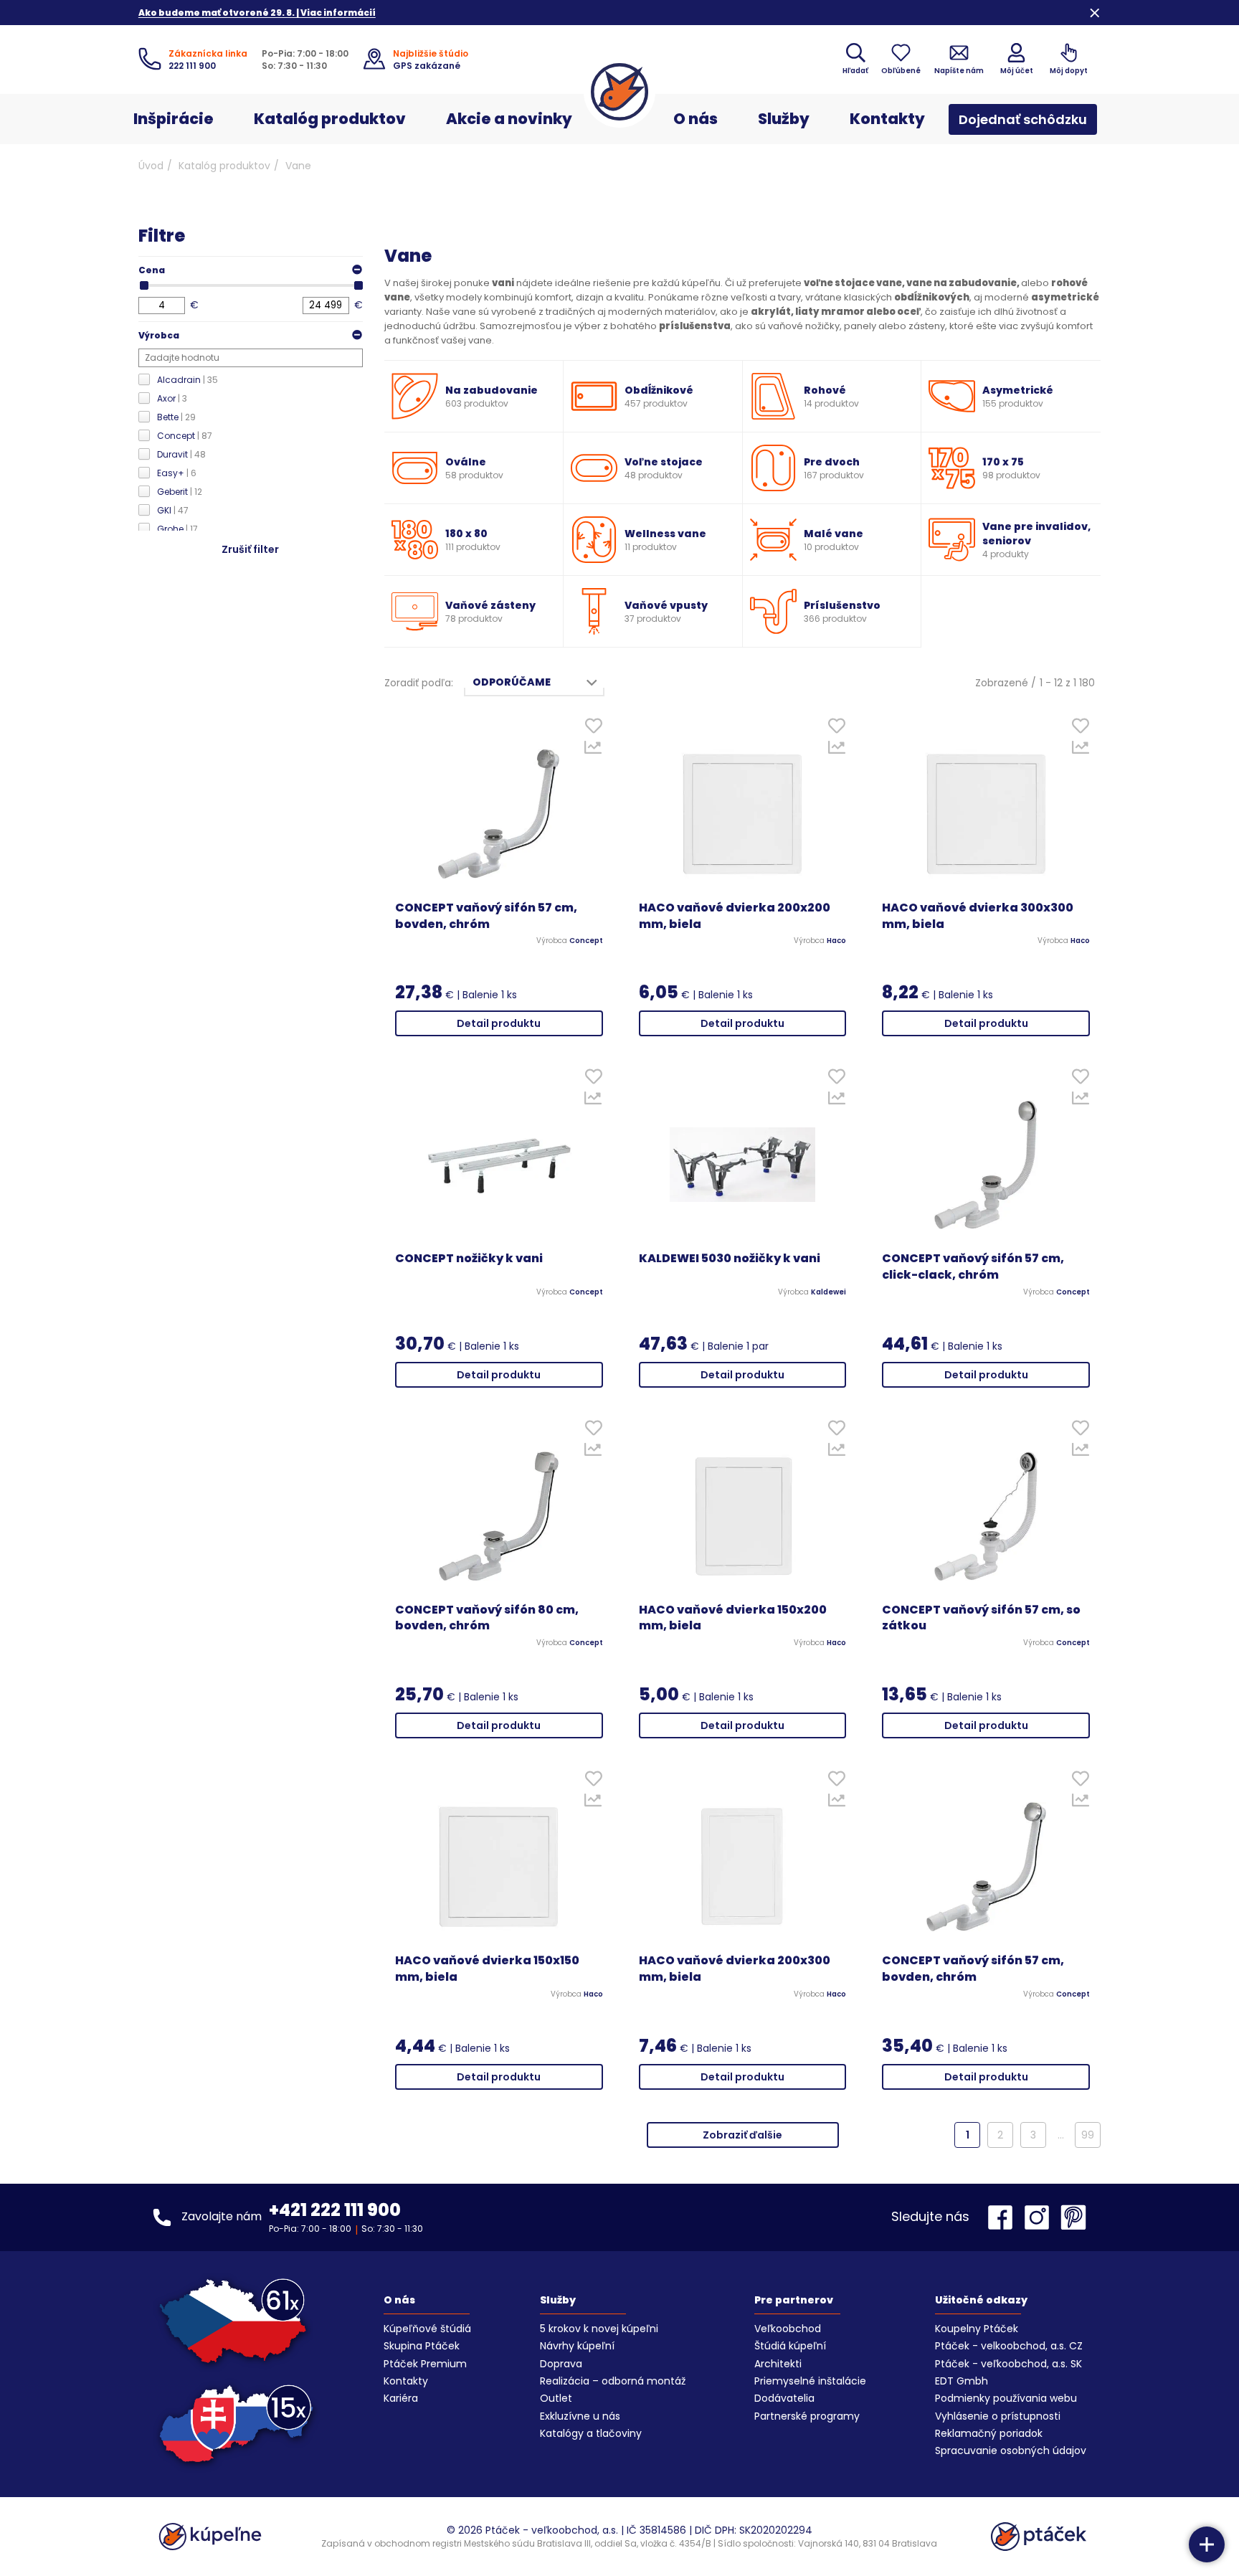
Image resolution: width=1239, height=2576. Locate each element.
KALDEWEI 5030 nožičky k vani (730, 1259)
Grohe (177, 529)
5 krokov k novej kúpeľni (599, 2329)
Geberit (180, 492)
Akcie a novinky (509, 119)
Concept (185, 436)
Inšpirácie (174, 119)
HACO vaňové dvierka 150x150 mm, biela (487, 1969)
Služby (784, 119)
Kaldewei (829, 1292)
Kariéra (401, 2398)
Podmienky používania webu (1006, 2398)
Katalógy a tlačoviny (591, 2433)
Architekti (778, 2364)
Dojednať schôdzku (1023, 119)
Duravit (181, 454)
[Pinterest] (1073, 2217)
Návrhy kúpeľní (577, 2346)
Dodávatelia (784, 2398)
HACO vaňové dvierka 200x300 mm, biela (735, 1969)
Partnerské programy (807, 2416)
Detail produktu (499, 1023)
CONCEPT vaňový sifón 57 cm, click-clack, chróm (973, 1267)
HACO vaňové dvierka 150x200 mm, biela (733, 1618)
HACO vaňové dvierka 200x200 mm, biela (735, 916)
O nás (696, 119)
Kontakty (887, 119)
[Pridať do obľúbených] (593, 729)
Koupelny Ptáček (977, 2329)
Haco (836, 941)
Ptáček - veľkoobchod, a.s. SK (1008, 2364)
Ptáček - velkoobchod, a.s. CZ (1009, 2346)
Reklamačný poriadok (989, 2433)
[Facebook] (1004, 2217)
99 (1088, 2135)
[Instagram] (1040, 2217)
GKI (173, 510)
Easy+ (177, 473)
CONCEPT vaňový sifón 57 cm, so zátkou (981, 1618)
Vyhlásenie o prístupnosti (998, 2416)
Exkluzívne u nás (580, 2416)
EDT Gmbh (962, 2381)
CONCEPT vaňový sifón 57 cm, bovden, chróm (486, 916)
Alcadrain (187, 380)
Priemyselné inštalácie (810, 2381)
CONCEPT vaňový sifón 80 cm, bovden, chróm (487, 1618)
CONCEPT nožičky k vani (469, 1259)
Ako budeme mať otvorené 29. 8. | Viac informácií (257, 13)
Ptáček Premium (425, 2364)
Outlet (556, 2398)
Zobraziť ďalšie (742, 2135)
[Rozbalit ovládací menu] (1207, 2544)
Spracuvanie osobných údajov (1011, 2450)
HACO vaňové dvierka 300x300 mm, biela (978, 916)
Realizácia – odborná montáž (613, 2381)
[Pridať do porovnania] (593, 751)
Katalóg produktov (330, 119)
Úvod (151, 166)
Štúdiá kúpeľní (790, 2346)
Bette (176, 417)
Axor (172, 398)
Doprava (561, 2364)
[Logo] (619, 92)
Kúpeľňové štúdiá (427, 2329)
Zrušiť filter (250, 549)
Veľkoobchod (788, 2329)
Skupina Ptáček (422, 2346)
